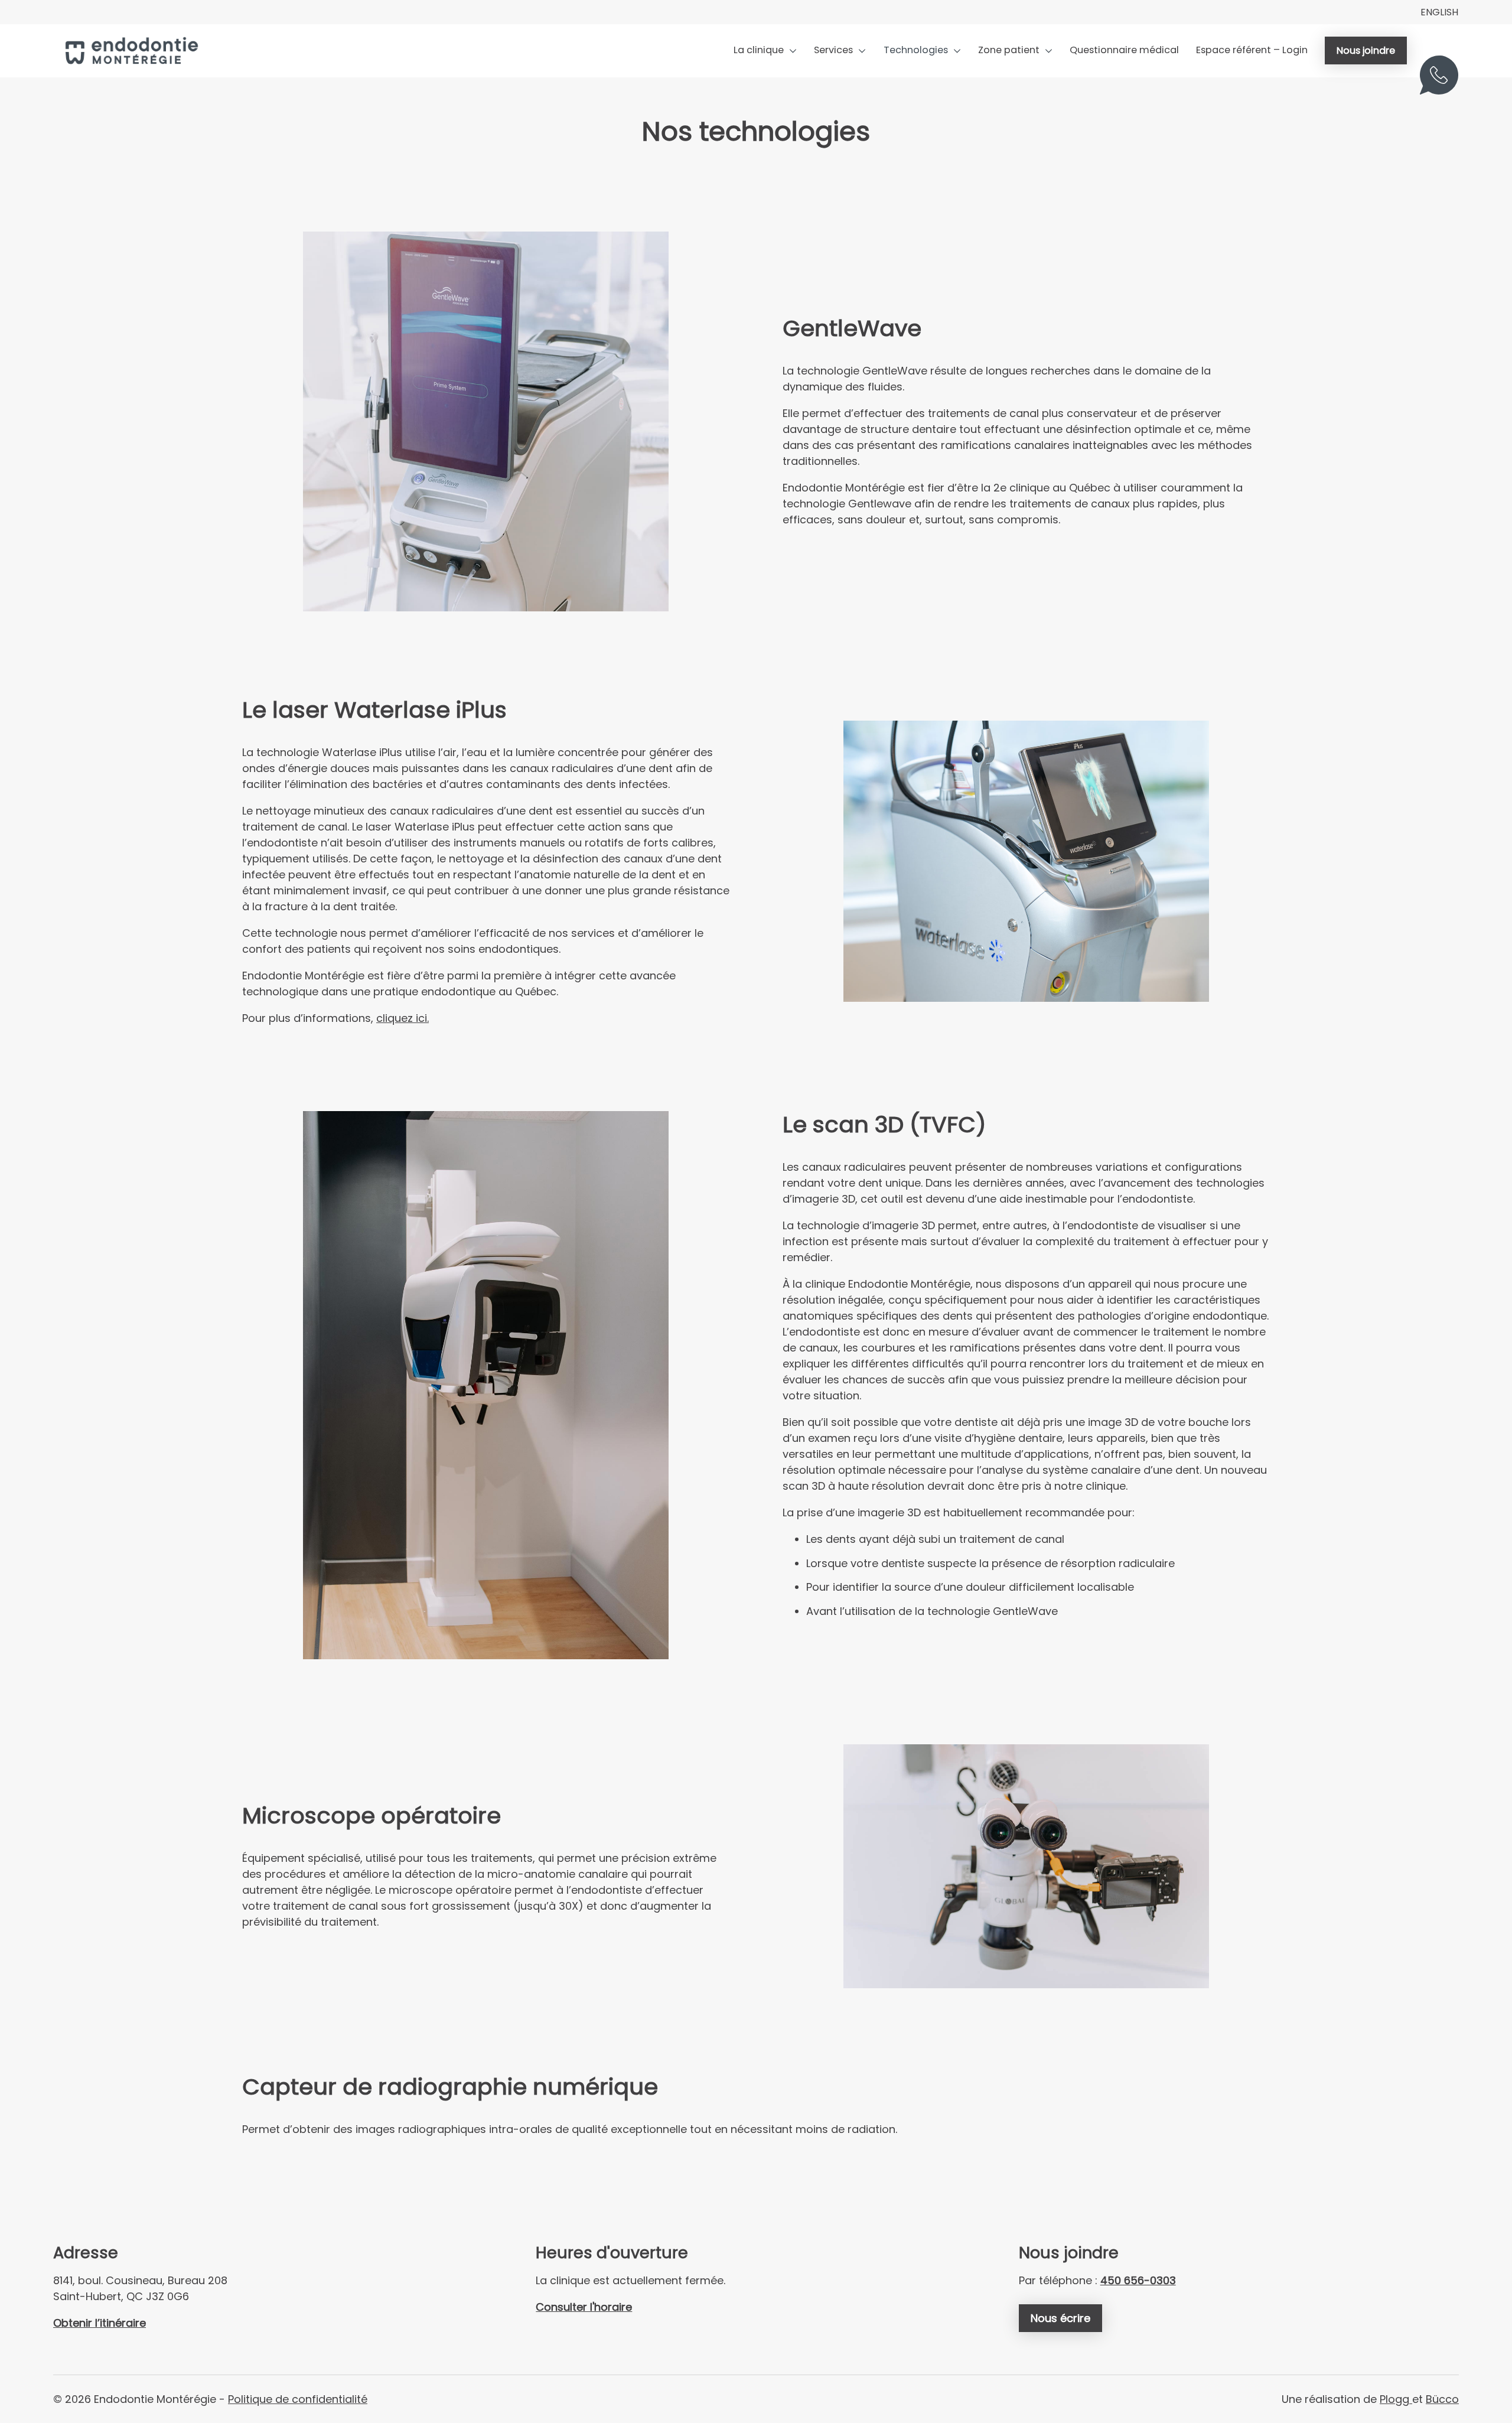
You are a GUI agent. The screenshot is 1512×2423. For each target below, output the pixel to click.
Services (833, 50)
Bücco (1442, 2399)
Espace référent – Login (1252, 50)
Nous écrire (1060, 2318)
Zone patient (1009, 50)
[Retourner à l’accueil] (130, 51)
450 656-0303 (1445, 82)
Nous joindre (1366, 51)
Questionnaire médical (1124, 50)
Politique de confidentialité (298, 2399)
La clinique (759, 50)
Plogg (1396, 2399)
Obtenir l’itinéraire (100, 2323)
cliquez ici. (403, 1018)
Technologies (916, 50)
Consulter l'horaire (584, 2307)
